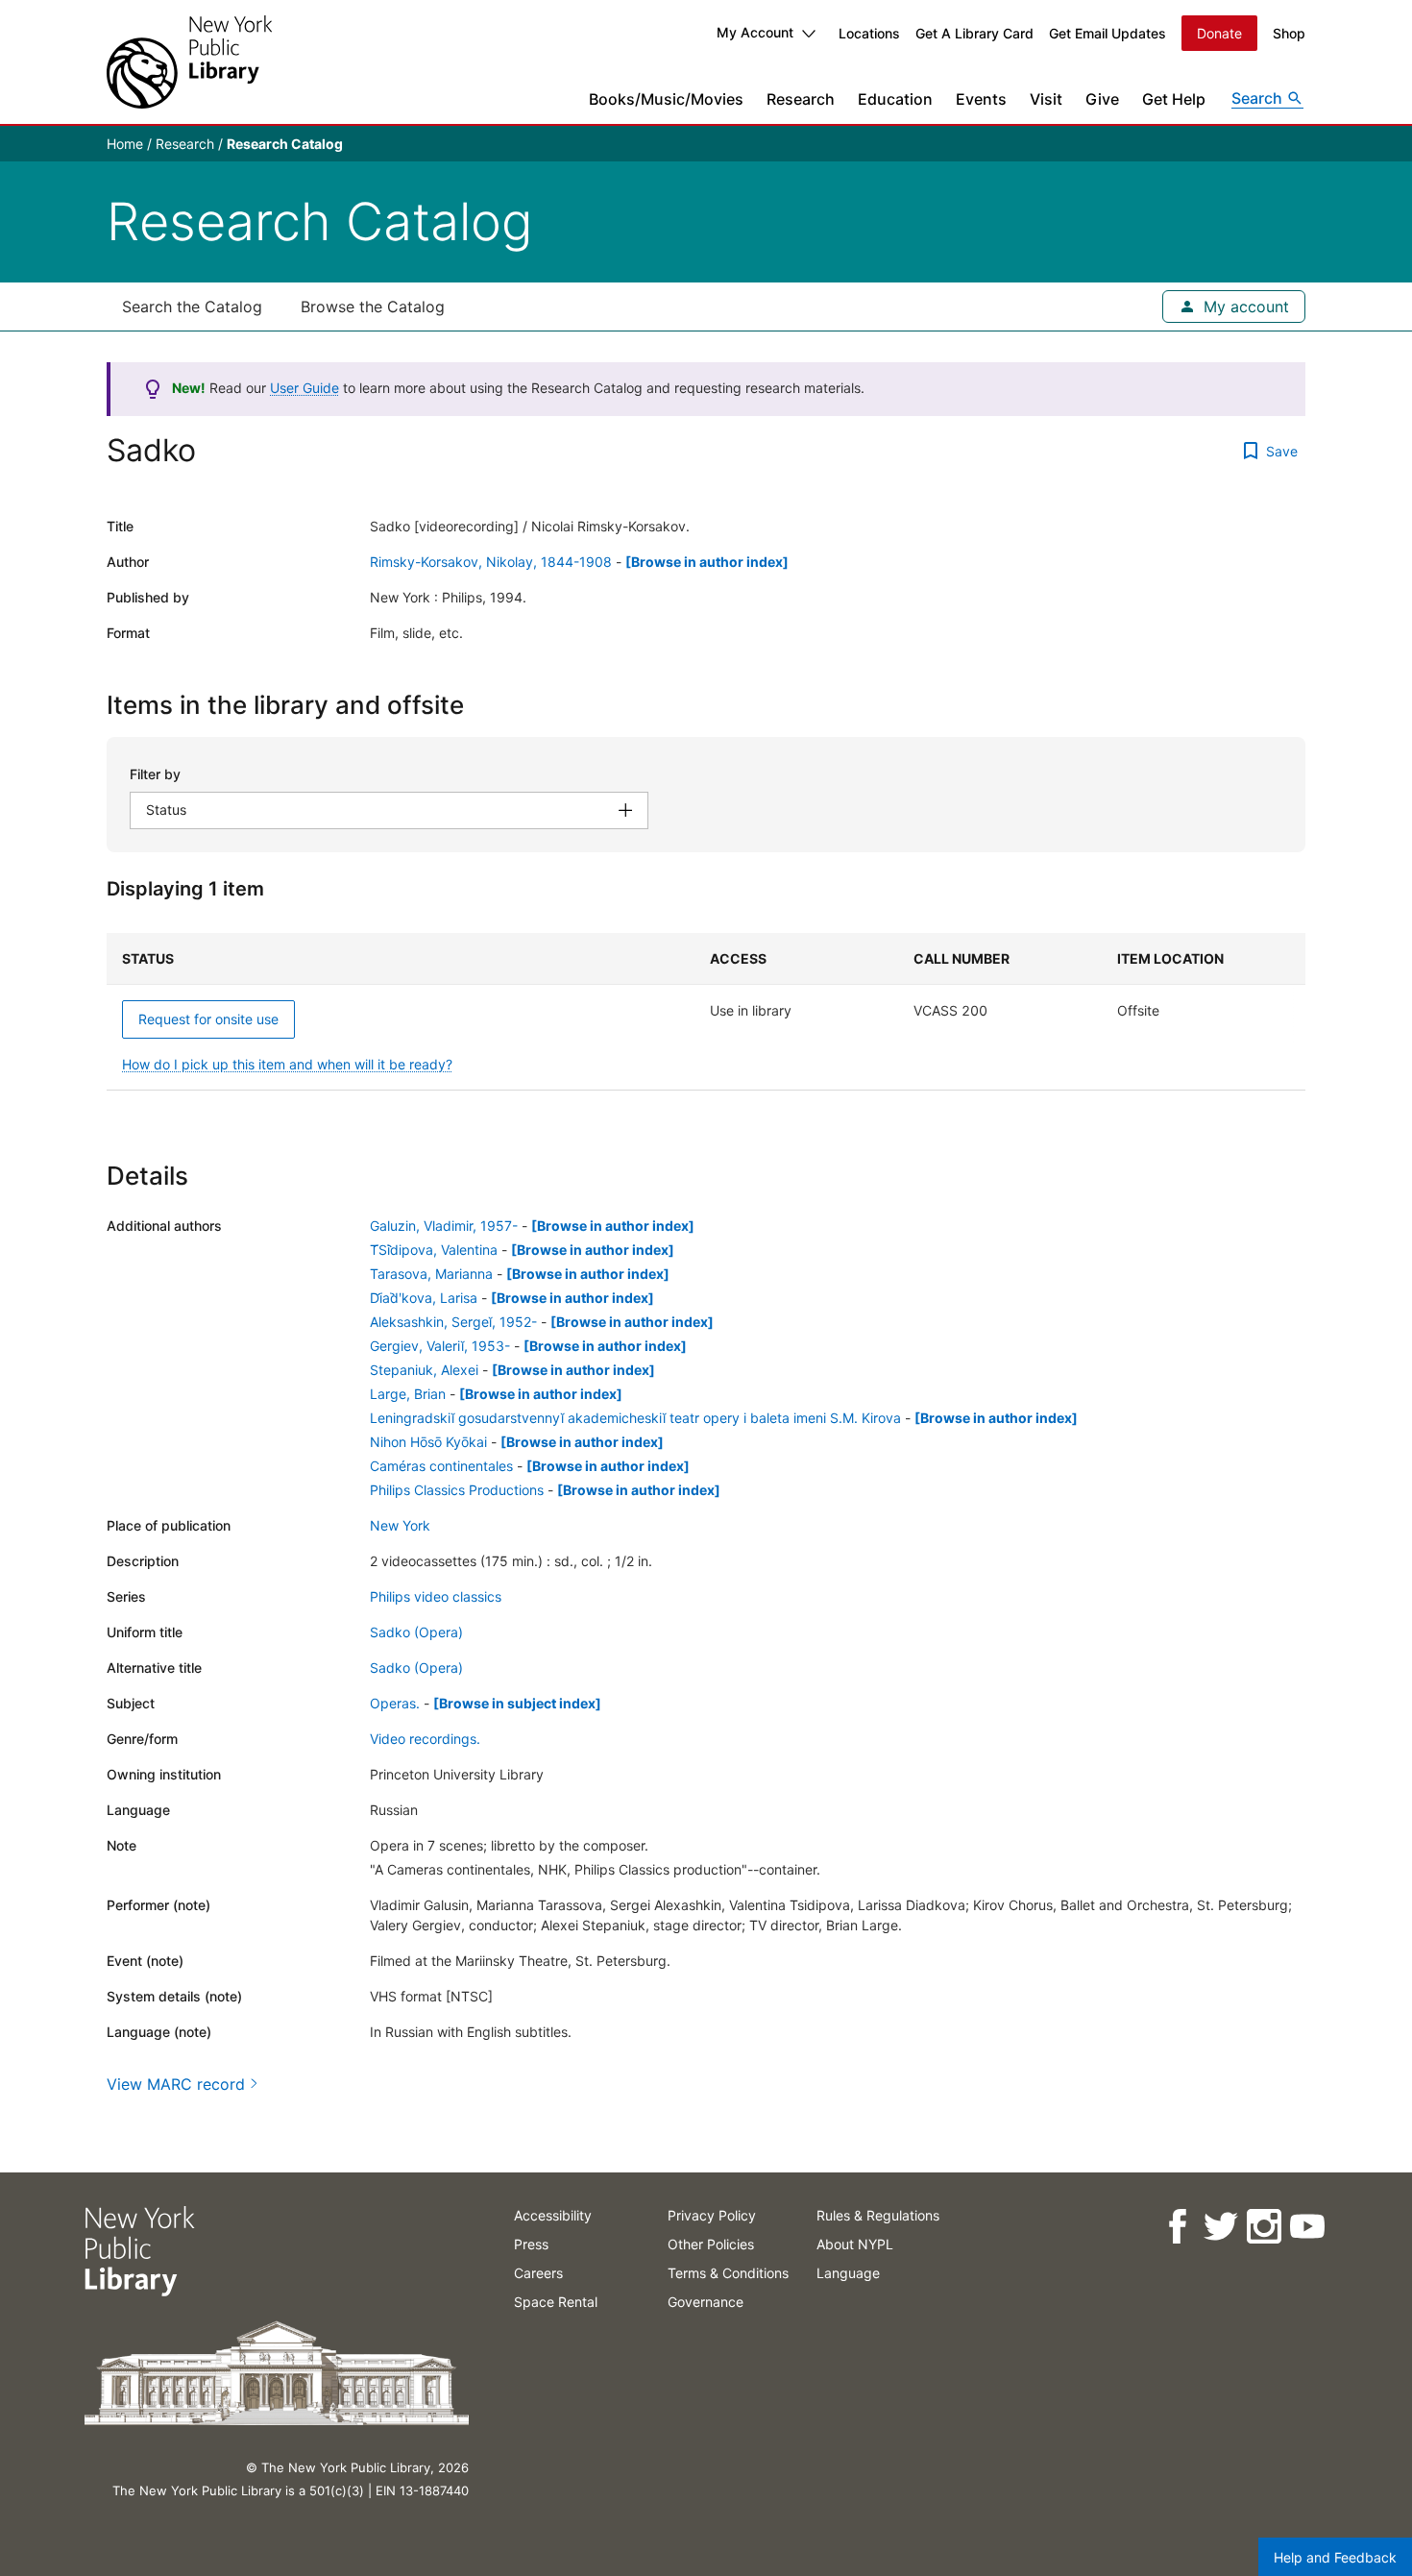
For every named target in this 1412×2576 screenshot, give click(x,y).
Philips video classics (436, 1596)
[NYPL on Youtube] (1306, 2227)
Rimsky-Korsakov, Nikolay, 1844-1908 (491, 562)
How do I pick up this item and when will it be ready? (287, 1064)
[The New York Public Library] (189, 62)
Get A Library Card (974, 33)
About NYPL (855, 2244)
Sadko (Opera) (416, 1632)
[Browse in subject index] (517, 1703)
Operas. (395, 1703)
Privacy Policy (712, 2215)
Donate (1219, 33)
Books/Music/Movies (666, 99)
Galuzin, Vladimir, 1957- (444, 1226)
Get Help (1174, 99)
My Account (755, 32)
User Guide (304, 388)
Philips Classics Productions (457, 1490)
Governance (706, 2302)
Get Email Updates (1108, 33)
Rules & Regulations (878, 2215)
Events (981, 99)
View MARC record (176, 2084)
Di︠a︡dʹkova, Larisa (424, 1298)
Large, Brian (408, 1394)
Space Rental (556, 2302)
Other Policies (711, 2244)
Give (1102, 99)
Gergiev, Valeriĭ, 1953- (440, 1346)
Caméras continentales (441, 1466)
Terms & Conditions (728, 2273)
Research (801, 99)
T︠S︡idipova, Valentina (434, 1250)
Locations (869, 33)
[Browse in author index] (707, 562)
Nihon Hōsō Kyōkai (428, 1442)
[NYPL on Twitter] (1219, 2227)
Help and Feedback (1335, 2557)
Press (531, 2244)
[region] (706, 1012)
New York (400, 1525)
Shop (1289, 33)
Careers (538, 2273)
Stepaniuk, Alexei (424, 1370)
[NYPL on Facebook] (1176, 2227)
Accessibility (553, 2215)
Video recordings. (425, 1739)
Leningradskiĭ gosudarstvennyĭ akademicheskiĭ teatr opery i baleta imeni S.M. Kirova (635, 1418)
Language (848, 2273)
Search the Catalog (192, 307)
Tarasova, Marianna (431, 1274)
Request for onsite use (208, 1019)
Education (895, 99)
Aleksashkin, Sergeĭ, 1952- (453, 1322)
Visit (1046, 99)
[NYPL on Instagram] (1263, 2227)
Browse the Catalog (373, 307)
